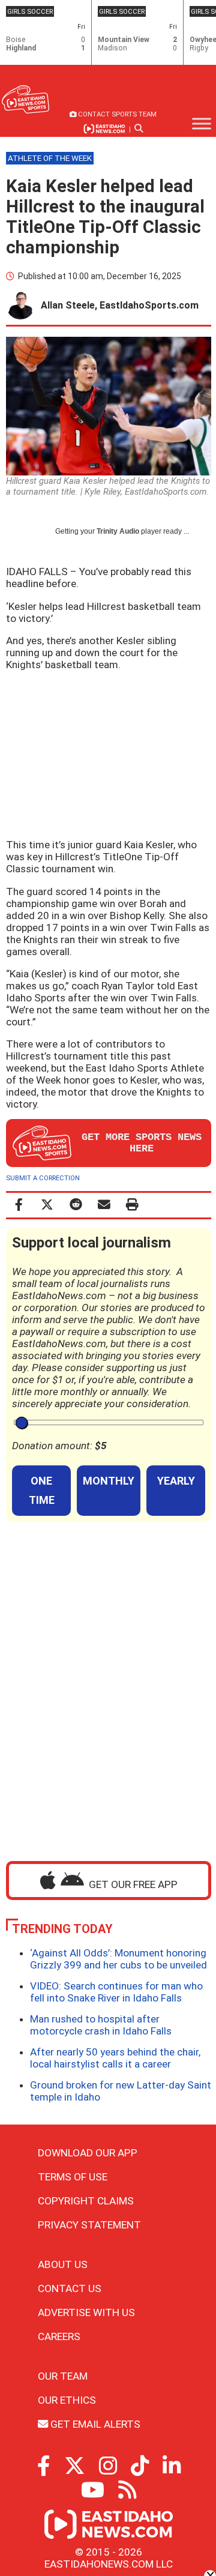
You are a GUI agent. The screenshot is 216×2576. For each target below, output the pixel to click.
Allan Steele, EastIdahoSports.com (120, 305)
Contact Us (70, 2288)
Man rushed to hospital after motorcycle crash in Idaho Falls (101, 2025)
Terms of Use (73, 2177)
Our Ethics (67, 2400)
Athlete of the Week (50, 158)
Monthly (109, 1481)
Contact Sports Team (116, 114)
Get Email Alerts (94, 2424)
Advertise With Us (86, 2312)
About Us (63, 2264)
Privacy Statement (89, 2225)
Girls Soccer (30, 11)
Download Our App (88, 2153)
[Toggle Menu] (202, 124)
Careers (59, 2336)
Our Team (63, 2376)
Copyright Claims (86, 2201)
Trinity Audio (118, 531)
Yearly (176, 1481)
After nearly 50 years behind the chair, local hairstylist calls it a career (115, 2058)
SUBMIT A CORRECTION (43, 1178)
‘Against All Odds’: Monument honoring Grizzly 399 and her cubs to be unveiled (118, 1959)
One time (42, 1490)
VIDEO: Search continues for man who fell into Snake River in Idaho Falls (116, 1992)
